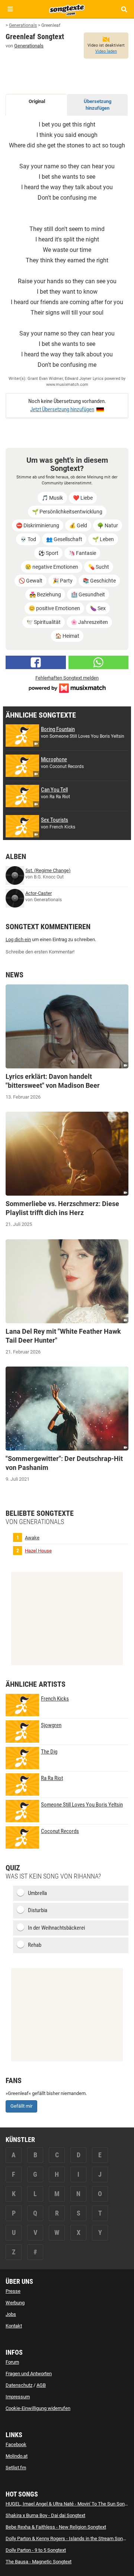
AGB (41, 2385)
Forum (12, 2362)
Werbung (15, 2303)
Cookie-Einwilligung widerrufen (38, 2408)
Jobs (11, 2314)
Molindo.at (17, 2456)
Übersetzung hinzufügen (98, 105)
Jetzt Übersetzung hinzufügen (62, 409)
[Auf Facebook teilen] (36, 662)
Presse (13, 2291)
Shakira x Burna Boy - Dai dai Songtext (45, 2515)
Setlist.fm (16, 2468)
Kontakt (14, 2326)
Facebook (16, 2444)
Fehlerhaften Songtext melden (67, 678)
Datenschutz (19, 2385)
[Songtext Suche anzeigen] (124, 9)
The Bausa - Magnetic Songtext (39, 2562)
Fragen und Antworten (29, 2374)
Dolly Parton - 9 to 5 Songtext (36, 2550)
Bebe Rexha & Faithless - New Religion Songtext (56, 2527)
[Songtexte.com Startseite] (67, 9)
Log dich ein (18, 939)
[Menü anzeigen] (10, 9)
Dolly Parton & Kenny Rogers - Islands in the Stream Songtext (69, 2538)
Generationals (29, 46)
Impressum (18, 2397)
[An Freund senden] (99, 662)
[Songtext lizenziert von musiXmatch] (67, 688)
